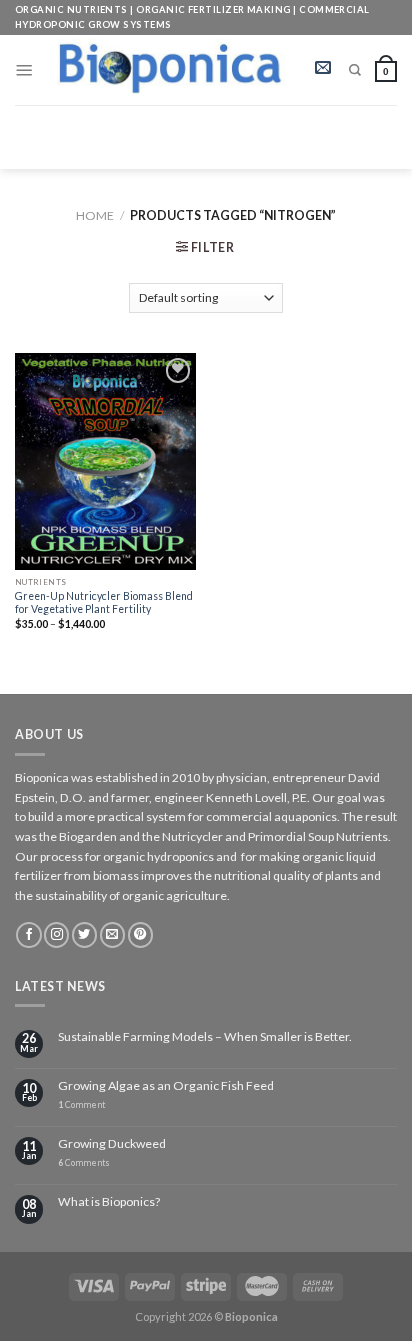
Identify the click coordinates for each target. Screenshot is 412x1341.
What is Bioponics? (109, 1202)
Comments (84, 1163)
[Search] (355, 70)
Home (95, 215)
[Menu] (24, 70)
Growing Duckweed (112, 1144)
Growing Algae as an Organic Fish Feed (166, 1086)
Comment (81, 1105)
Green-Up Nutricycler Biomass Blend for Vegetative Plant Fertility (104, 603)
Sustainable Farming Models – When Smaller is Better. (205, 1037)
